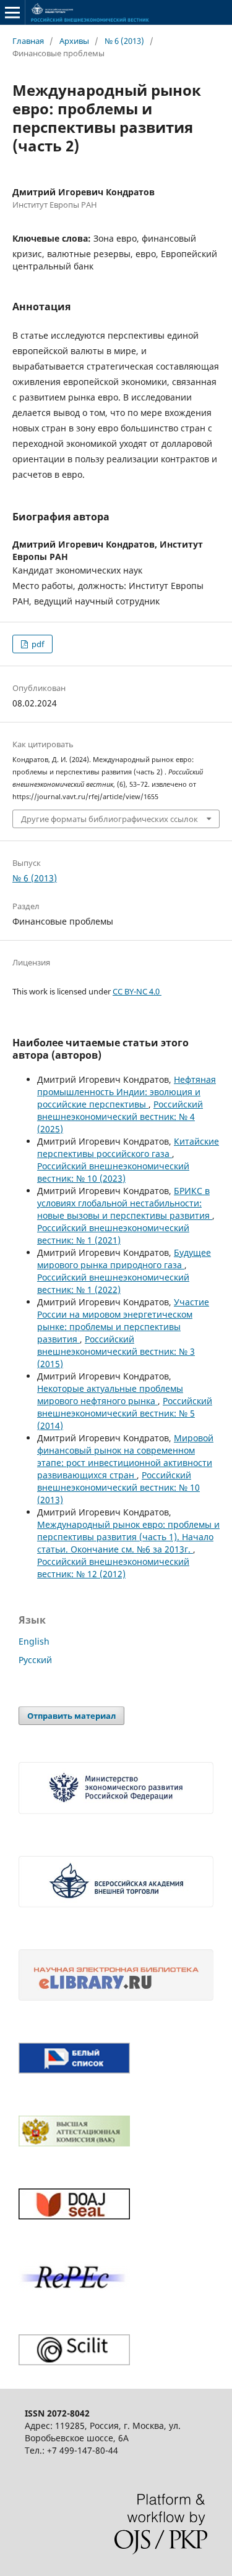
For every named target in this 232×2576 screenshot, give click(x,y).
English (34, 1641)
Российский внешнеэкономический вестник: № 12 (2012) (113, 1568)
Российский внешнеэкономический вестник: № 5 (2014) (125, 1413)
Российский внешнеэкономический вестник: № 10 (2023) (113, 1172)
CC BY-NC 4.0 (137, 991)
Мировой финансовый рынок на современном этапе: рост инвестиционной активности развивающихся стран (125, 1456)
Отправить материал (71, 1716)
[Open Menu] (12, 12)
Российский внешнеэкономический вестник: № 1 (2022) (113, 1283)
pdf (37, 644)
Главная (28, 41)
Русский (35, 1660)
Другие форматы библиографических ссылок (110, 819)
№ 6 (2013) (124, 41)
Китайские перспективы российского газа (128, 1147)
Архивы (74, 41)
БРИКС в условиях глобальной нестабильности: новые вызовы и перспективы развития (125, 1203)
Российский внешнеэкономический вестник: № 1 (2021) (113, 1234)
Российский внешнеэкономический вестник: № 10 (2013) (118, 1487)
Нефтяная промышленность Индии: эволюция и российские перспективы (127, 1092)
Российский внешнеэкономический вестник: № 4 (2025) (120, 1116)
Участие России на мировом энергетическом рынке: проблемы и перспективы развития (123, 1320)
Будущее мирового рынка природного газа (124, 1259)
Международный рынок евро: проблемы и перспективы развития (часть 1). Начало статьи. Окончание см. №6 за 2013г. (128, 1537)
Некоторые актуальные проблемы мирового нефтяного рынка (110, 1395)
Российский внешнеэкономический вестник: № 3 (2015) (116, 1351)
